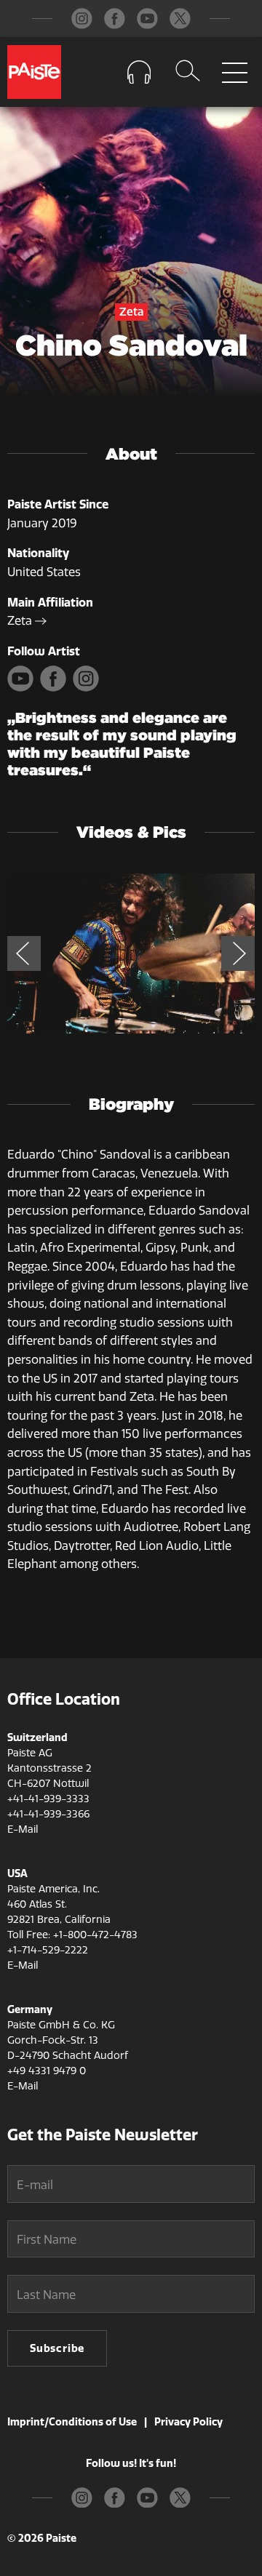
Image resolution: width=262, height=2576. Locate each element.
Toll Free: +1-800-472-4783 (72, 1935)
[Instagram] (88, 688)
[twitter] (180, 19)
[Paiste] (34, 72)
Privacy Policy (188, 2422)
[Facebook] (56, 688)
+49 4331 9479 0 (47, 2071)
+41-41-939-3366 (48, 1814)
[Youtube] (24, 688)
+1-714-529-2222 (48, 1950)
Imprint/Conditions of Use (72, 2422)
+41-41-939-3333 (48, 1799)
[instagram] (82, 19)
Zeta (21, 621)
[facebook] (115, 19)
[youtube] (147, 19)
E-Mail (23, 1829)
